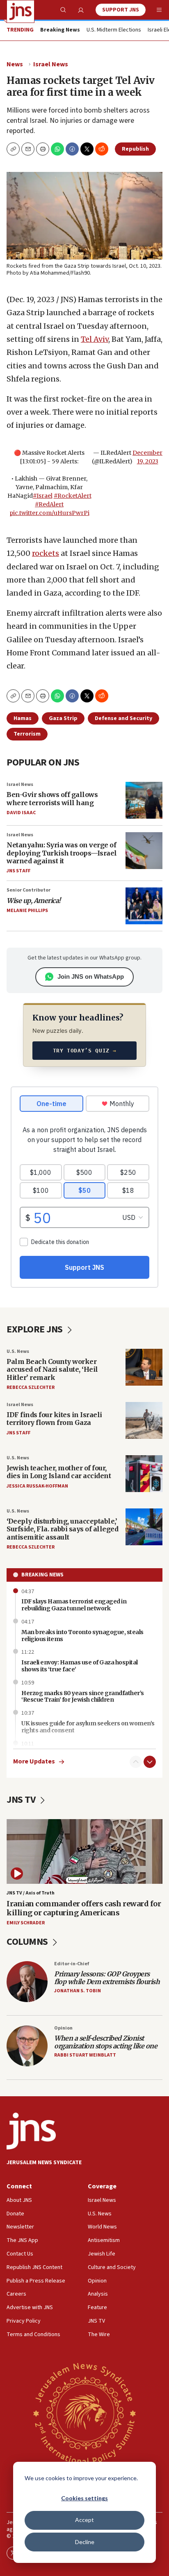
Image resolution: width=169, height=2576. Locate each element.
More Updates (34, 1762)
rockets (46, 553)
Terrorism (27, 734)
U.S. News (18, 1351)
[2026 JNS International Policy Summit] (84, 2413)
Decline (85, 2542)
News (15, 64)
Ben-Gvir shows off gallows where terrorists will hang (52, 798)
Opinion (63, 2028)
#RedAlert (49, 504)
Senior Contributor (29, 890)
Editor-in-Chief (72, 1964)
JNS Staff (18, 871)
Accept (84, 2520)
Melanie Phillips (27, 911)
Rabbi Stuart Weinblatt (85, 2055)
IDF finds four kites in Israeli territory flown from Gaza (54, 1419)
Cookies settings (84, 2498)
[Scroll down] (150, 1762)
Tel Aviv (95, 339)
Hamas (23, 718)
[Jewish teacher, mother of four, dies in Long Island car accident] (144, 1474)
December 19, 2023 (147, 457)
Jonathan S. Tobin (78, 1991)
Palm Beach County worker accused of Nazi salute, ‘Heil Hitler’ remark (52, 1369)
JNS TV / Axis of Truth (31, 1893)
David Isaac (21, 813)
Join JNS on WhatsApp (91, 976)
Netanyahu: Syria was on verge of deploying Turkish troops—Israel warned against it (62, 853)
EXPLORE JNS (35, 1329)
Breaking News (42, 1575)
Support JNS (121, 10)
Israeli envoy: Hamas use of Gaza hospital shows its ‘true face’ (80, 1666)
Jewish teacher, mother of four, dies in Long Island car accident (59, 1472)
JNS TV (22, 1800)
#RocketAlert (73, 496)
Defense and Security (123, 718)
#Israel (43, 496)
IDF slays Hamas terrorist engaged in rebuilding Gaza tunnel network (74, 1605)
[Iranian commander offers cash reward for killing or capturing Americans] (84, 1851)
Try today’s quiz (85, 1051)
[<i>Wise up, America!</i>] (144, 906)
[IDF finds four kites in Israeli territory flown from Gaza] (144, 1420)
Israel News (51, 64)
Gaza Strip (63, 718)
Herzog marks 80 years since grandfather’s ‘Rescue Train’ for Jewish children (83, 1697)
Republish (135, 149)
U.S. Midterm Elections (114, 30)
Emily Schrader (26, 1923)
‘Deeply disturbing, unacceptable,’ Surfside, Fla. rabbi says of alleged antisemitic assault (62, 1529)
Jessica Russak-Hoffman (37, 1486)
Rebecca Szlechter (31, 1387)
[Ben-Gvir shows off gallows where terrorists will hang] (144, 800)
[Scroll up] (136, 1762)
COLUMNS (28, 1942)
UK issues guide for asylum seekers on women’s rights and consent (88, 1727)
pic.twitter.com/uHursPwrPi (49, 513)
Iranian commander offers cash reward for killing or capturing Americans (84, 1908)
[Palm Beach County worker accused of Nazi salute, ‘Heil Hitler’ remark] (144, 1367)
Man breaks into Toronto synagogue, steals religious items (82, 1636)
